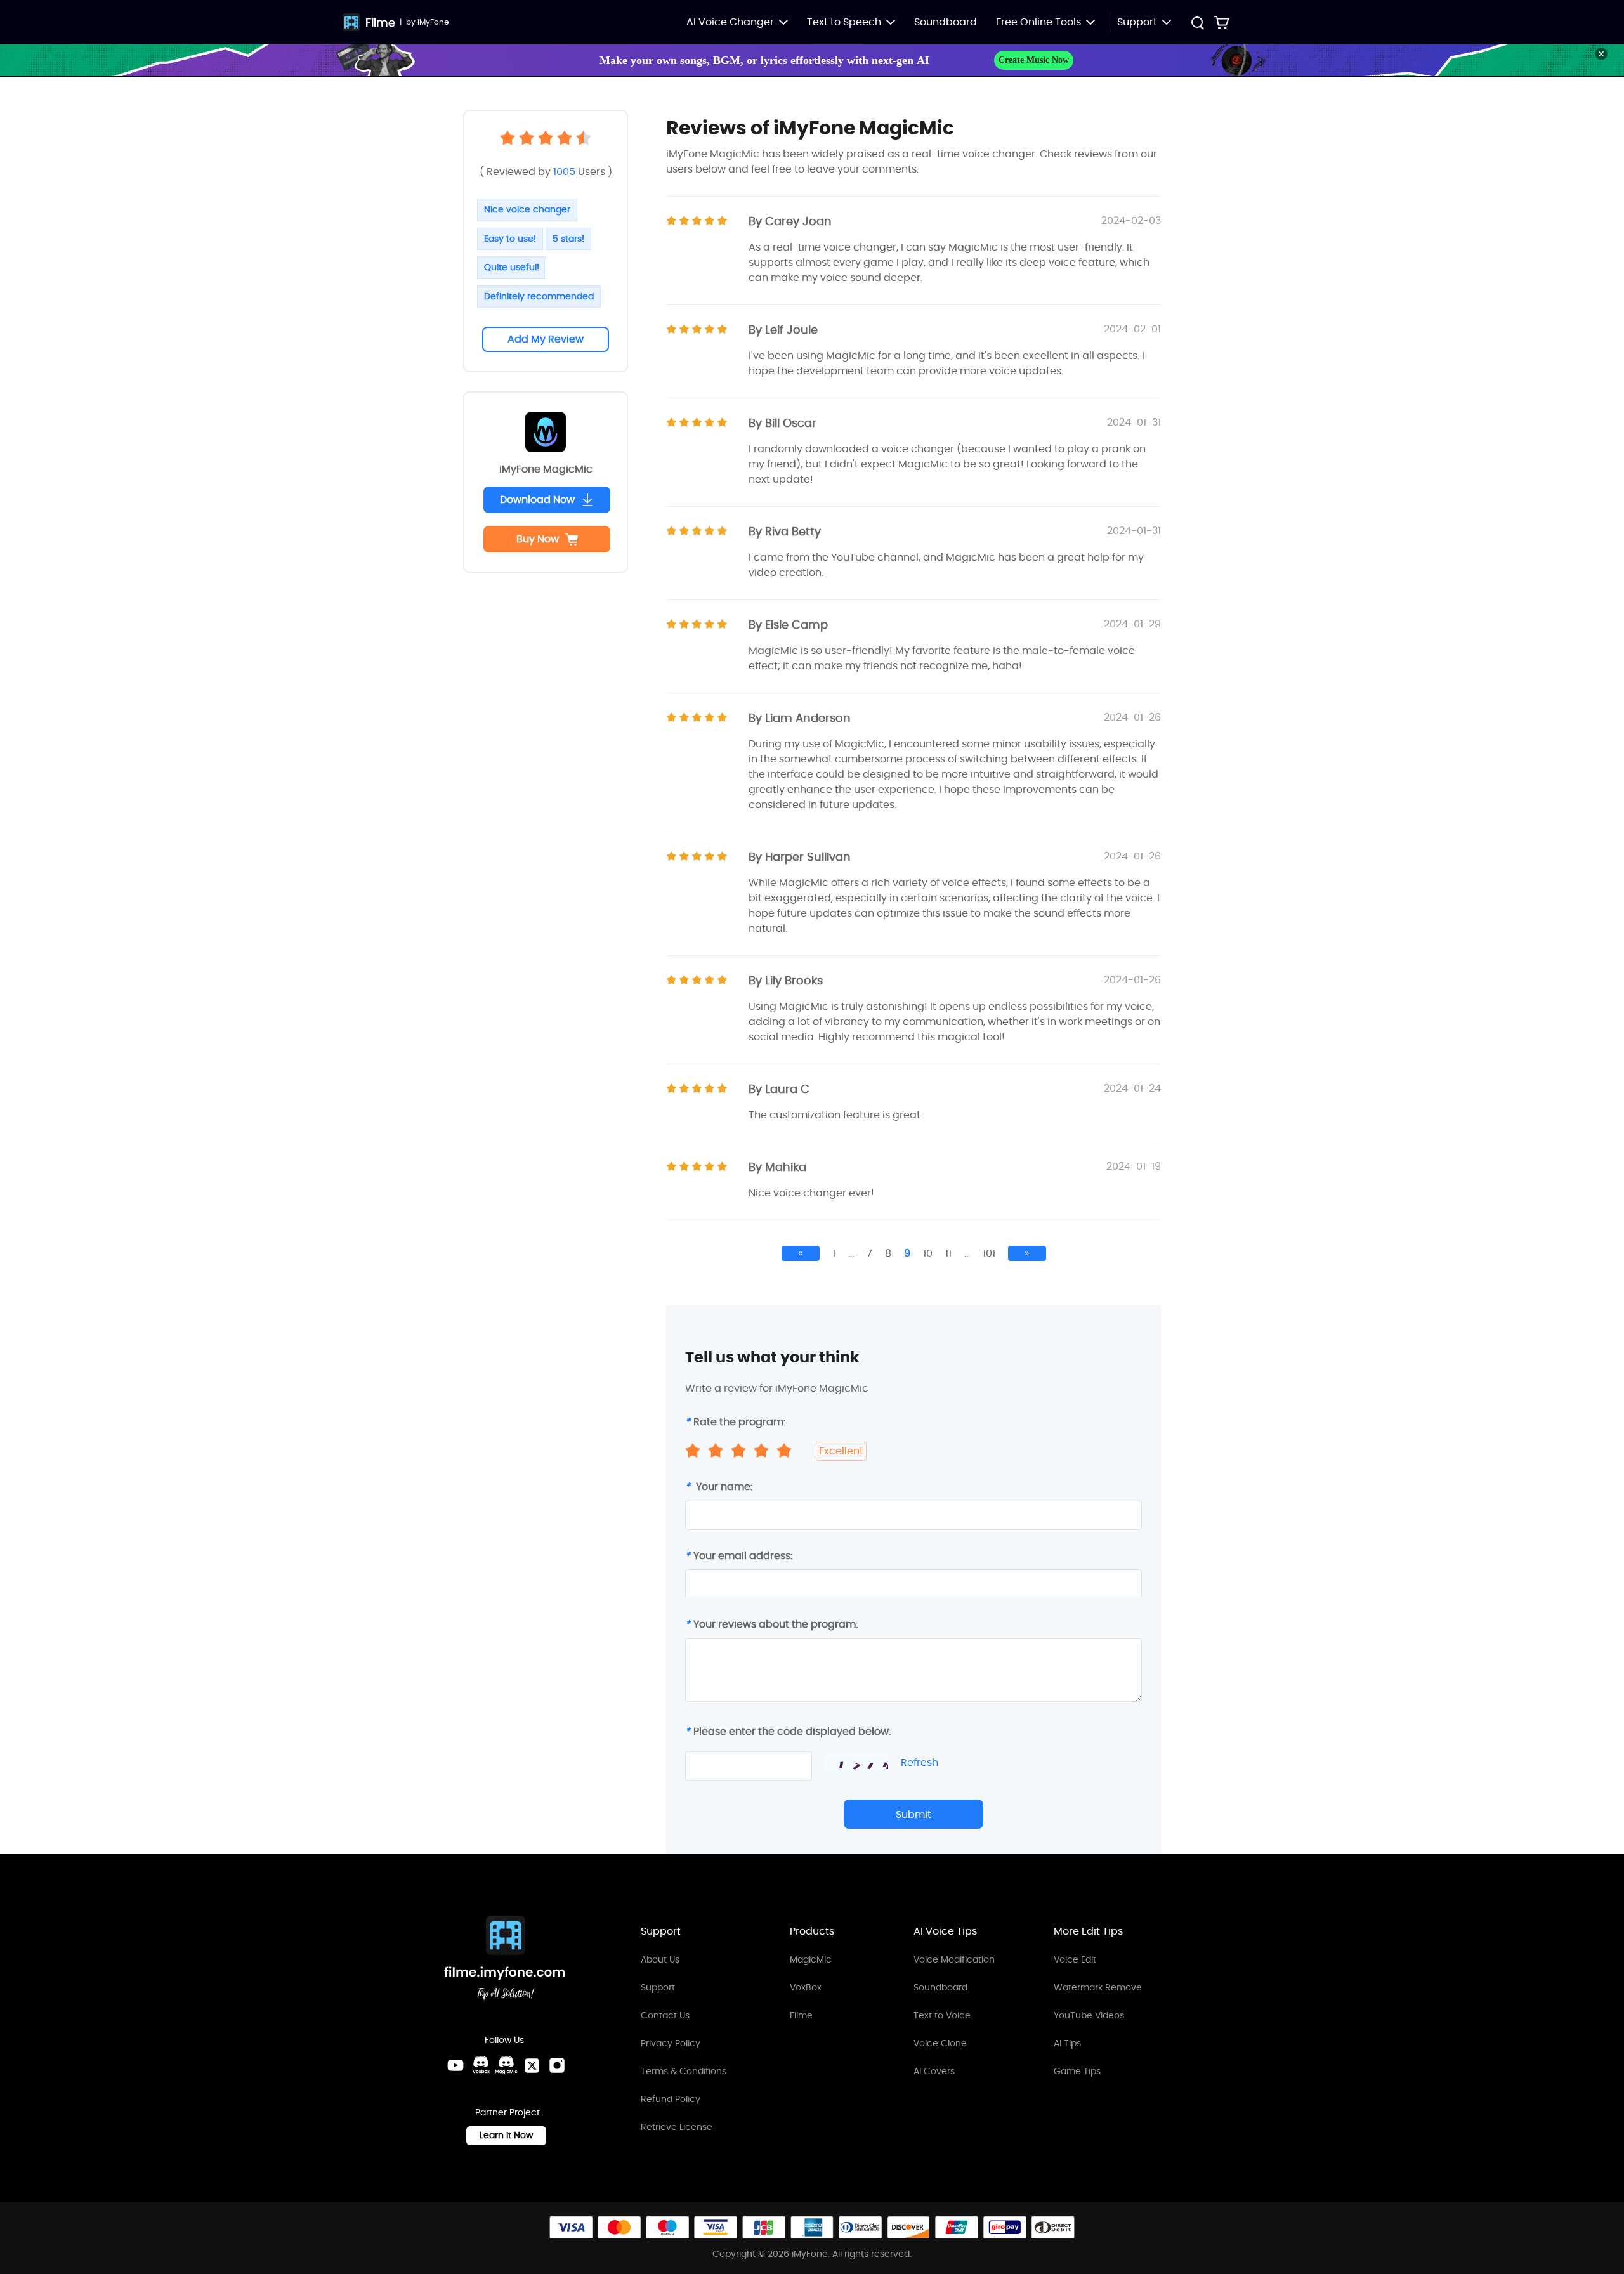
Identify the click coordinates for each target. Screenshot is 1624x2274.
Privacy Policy (671, 2043)
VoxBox (806, 1987)
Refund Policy (671, 2099)
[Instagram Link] (557, 2065)
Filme (380, 23)
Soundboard (946, 22)
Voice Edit (1075, 1959)
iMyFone (433, 22)
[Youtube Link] (455, 2065)
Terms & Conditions (684, 2071)
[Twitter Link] (532, 2065)
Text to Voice (942, 2015)
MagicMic (811, 1959)
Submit (913, 1814)
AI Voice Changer (730, 22)
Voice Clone (940, 2043)
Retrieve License (677, 2127)
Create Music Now (1034, 60)
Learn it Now (506, 2135)
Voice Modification (954, 1959)
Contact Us (665, 2015)
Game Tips (1077, 2071)
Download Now (537, 500)
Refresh (920, 1763)
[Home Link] (505, 1960)
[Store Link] (1222, 22)
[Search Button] (1197, 24)
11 (948, 1253)
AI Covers (934, 2071)
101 (989, 1253)
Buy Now (538, 539)
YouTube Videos (1089, 2015)
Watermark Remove (1098, 1987)
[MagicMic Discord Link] (506, 2065)
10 (928, 1253)
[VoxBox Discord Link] (481, 2065)
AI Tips (1067, 2043)
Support (658, 1987)
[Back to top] (1602, 2167)
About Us (660, 1959)
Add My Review (546, 339)
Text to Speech (844, 22)
